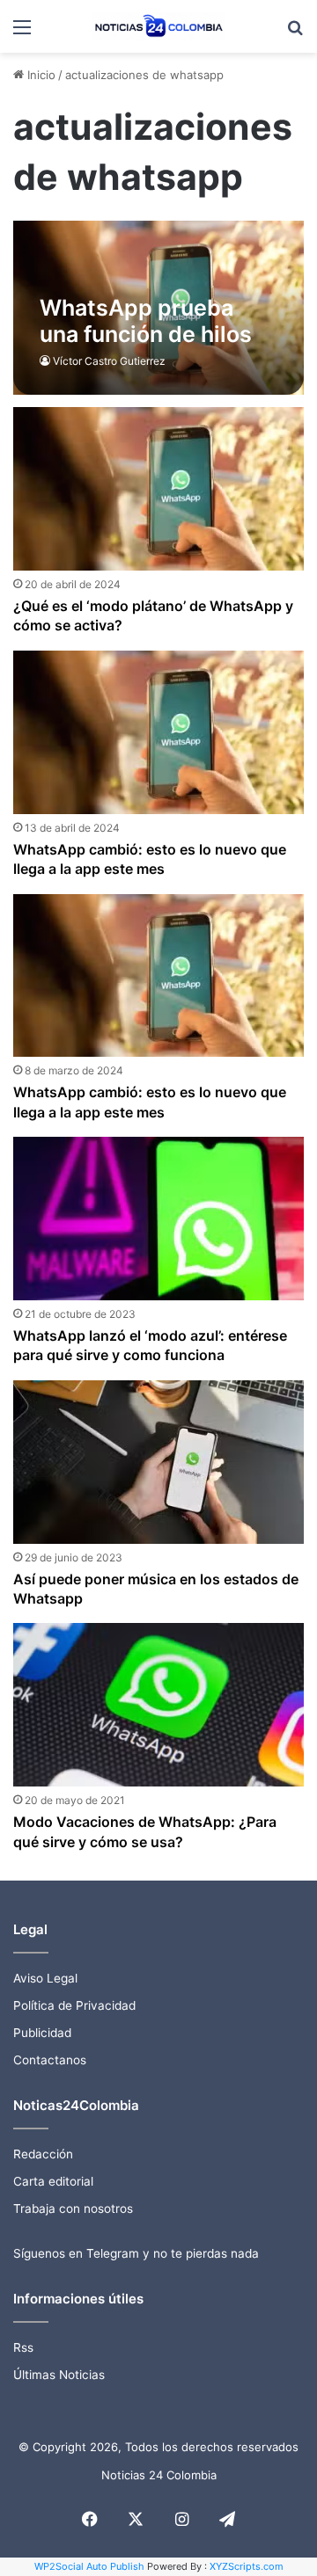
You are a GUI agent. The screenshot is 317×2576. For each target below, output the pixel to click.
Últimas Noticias (59, 2375)
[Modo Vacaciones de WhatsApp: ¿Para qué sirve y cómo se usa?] (158, 1705)
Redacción (43, 2154)
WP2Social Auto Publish (89, 2566)
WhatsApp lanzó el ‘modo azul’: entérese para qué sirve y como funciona (150, 1345)
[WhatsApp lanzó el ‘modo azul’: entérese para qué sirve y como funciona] (158, 1219)
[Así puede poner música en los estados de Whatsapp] (158, 1462)
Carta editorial (53, 2181)
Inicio (40, 75)
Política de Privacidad (74, 2005)
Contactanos (50, 2060)
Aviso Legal (45, 1978)
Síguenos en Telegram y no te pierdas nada (136, 2253)
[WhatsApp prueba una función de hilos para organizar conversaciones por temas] (158, 308)
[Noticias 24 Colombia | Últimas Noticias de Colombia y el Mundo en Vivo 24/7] (158, 26)
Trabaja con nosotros (73, 2209)
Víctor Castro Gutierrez (109, 361)
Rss (23, 2347)
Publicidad (42, 2033)
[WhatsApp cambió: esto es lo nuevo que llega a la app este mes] (158, 732)
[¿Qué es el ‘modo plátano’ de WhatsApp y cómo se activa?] (158, 489)
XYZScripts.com (247, 2566)
